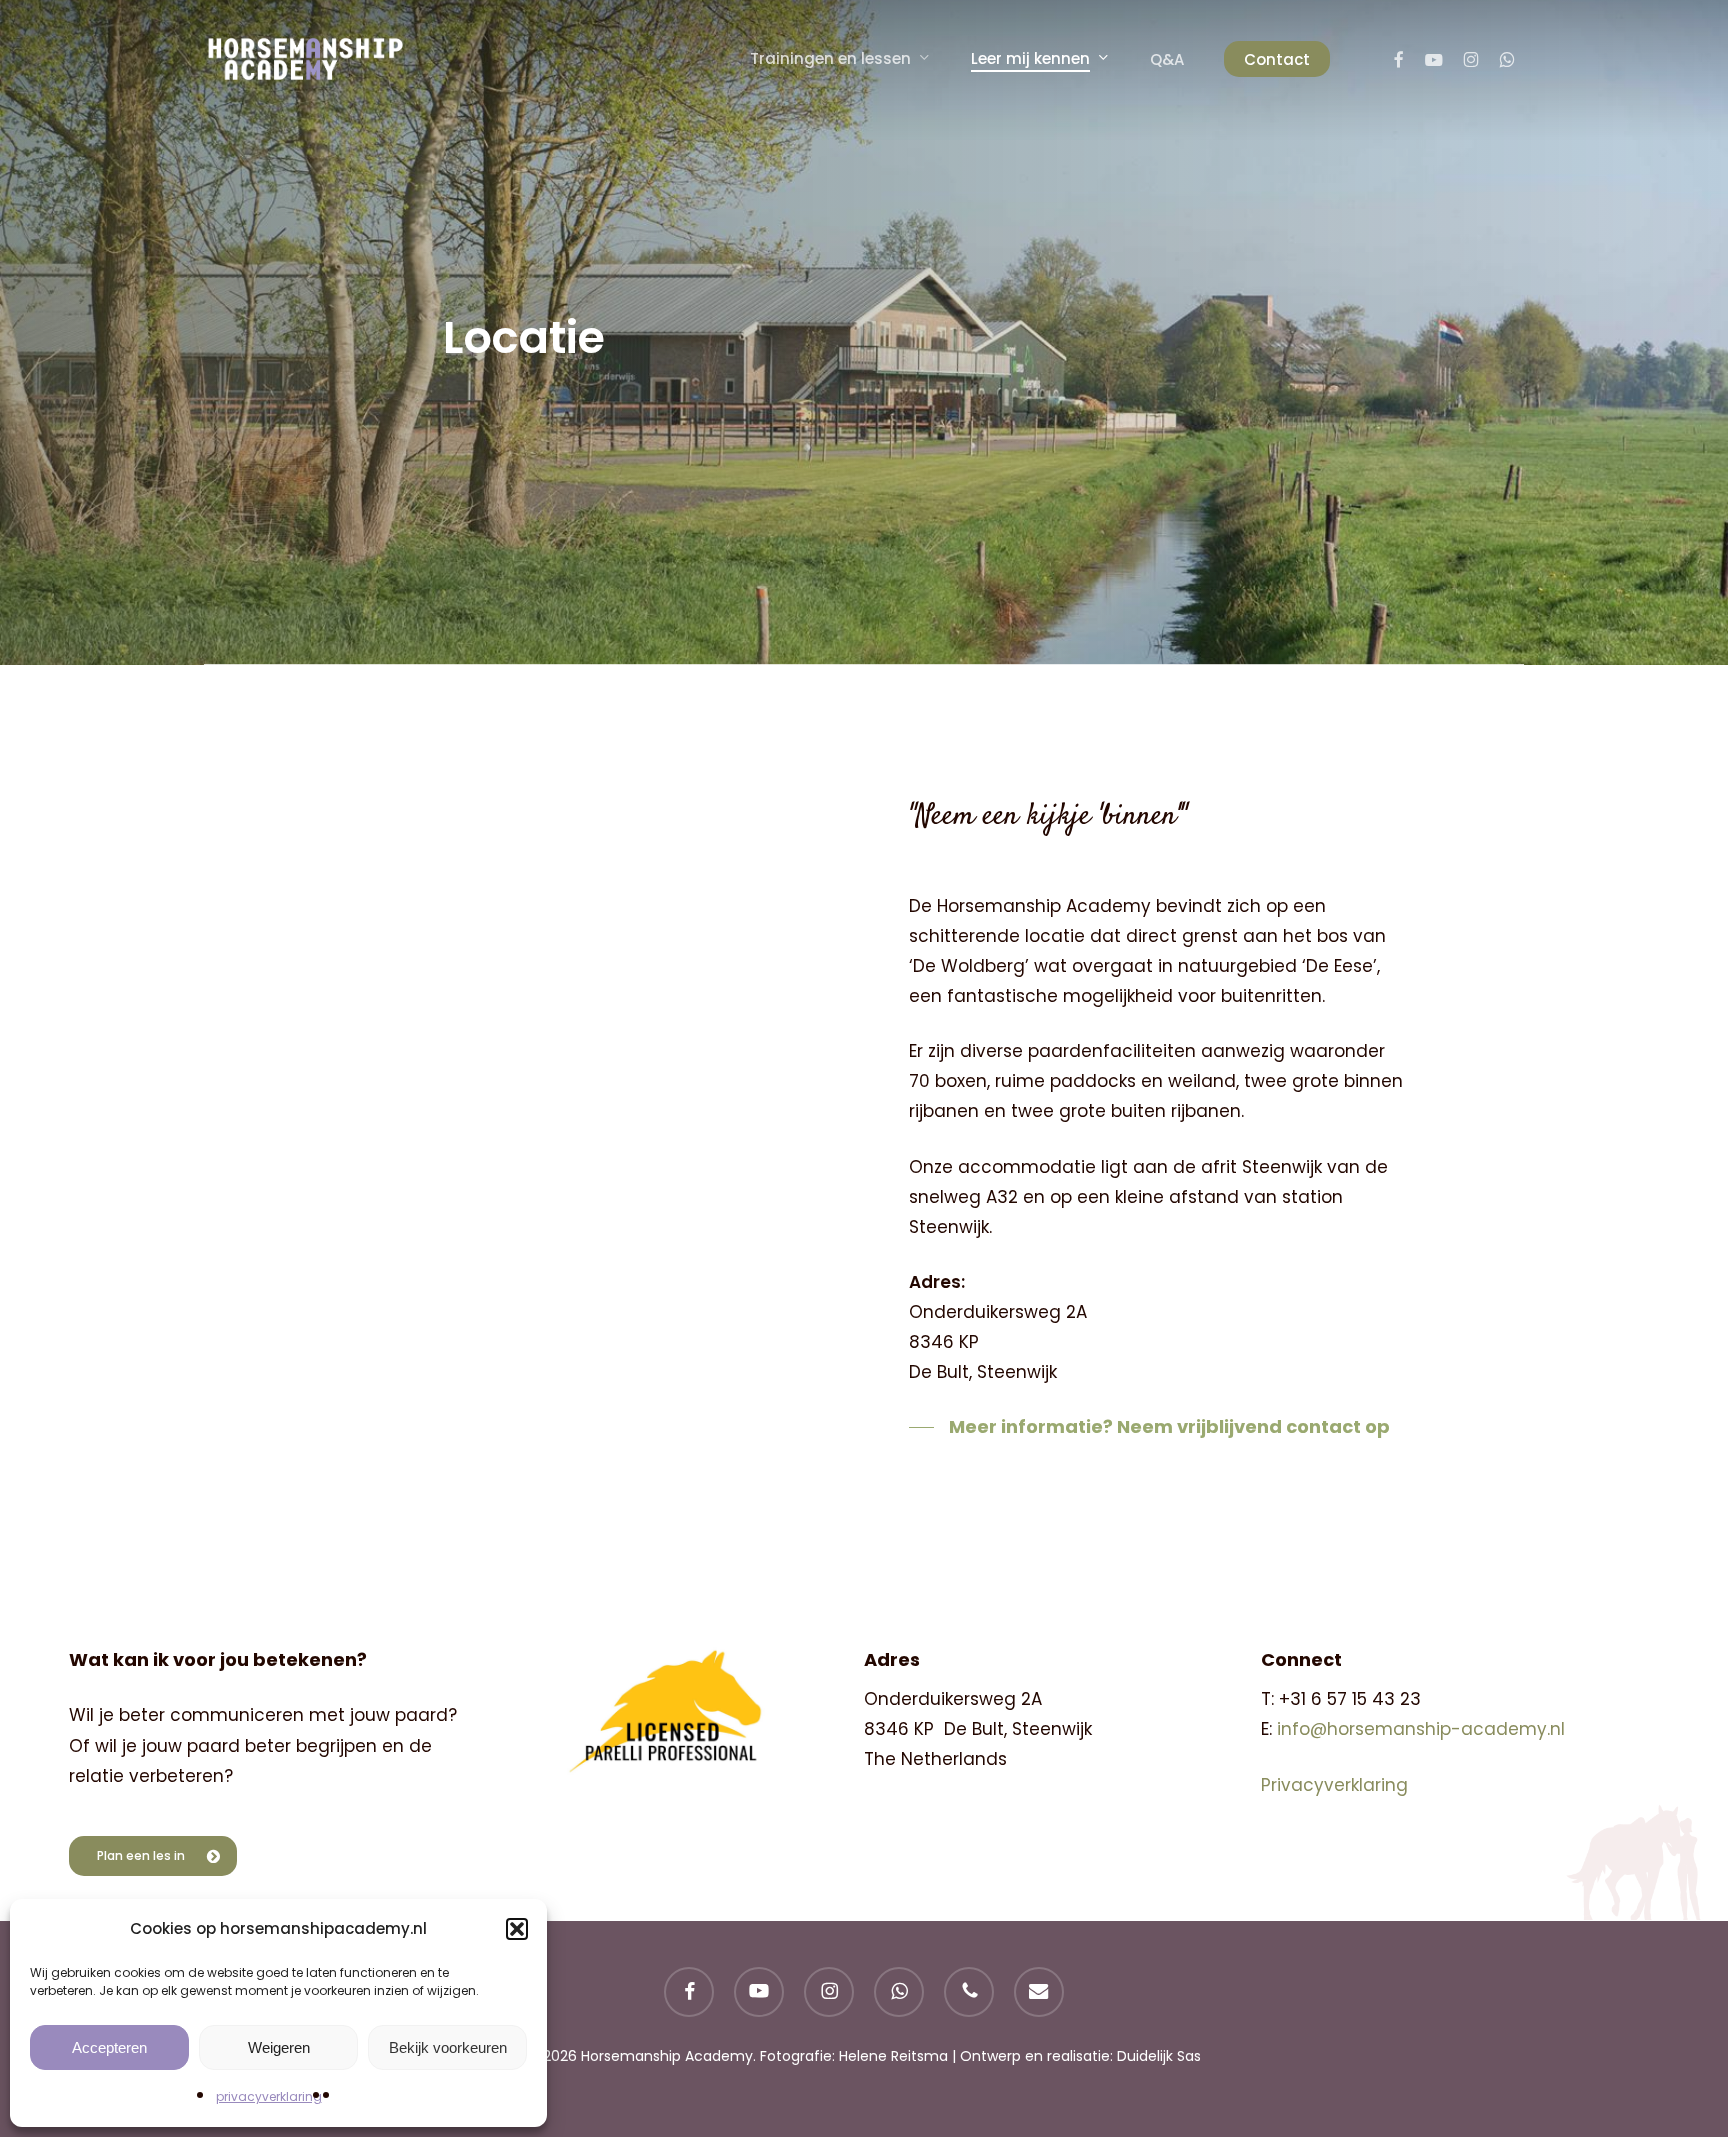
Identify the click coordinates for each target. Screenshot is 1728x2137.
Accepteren (109, 2047)
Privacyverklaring (1334, 1785)
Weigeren (279, 2047)
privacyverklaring (269, 2096)
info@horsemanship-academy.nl (1421, 1729)
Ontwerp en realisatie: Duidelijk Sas (1080, 2056)
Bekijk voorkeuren (448, 2047)
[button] (517, 1929)
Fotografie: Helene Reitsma (854, 2056)
